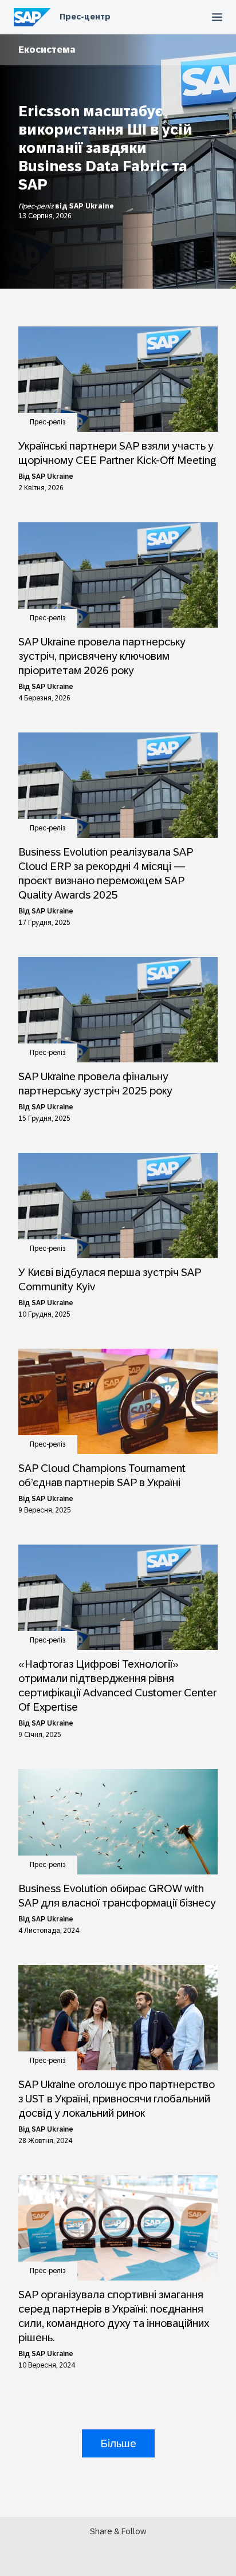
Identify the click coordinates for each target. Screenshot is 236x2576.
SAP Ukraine (92, 206)
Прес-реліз (37, 206)
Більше (118, 2443)
